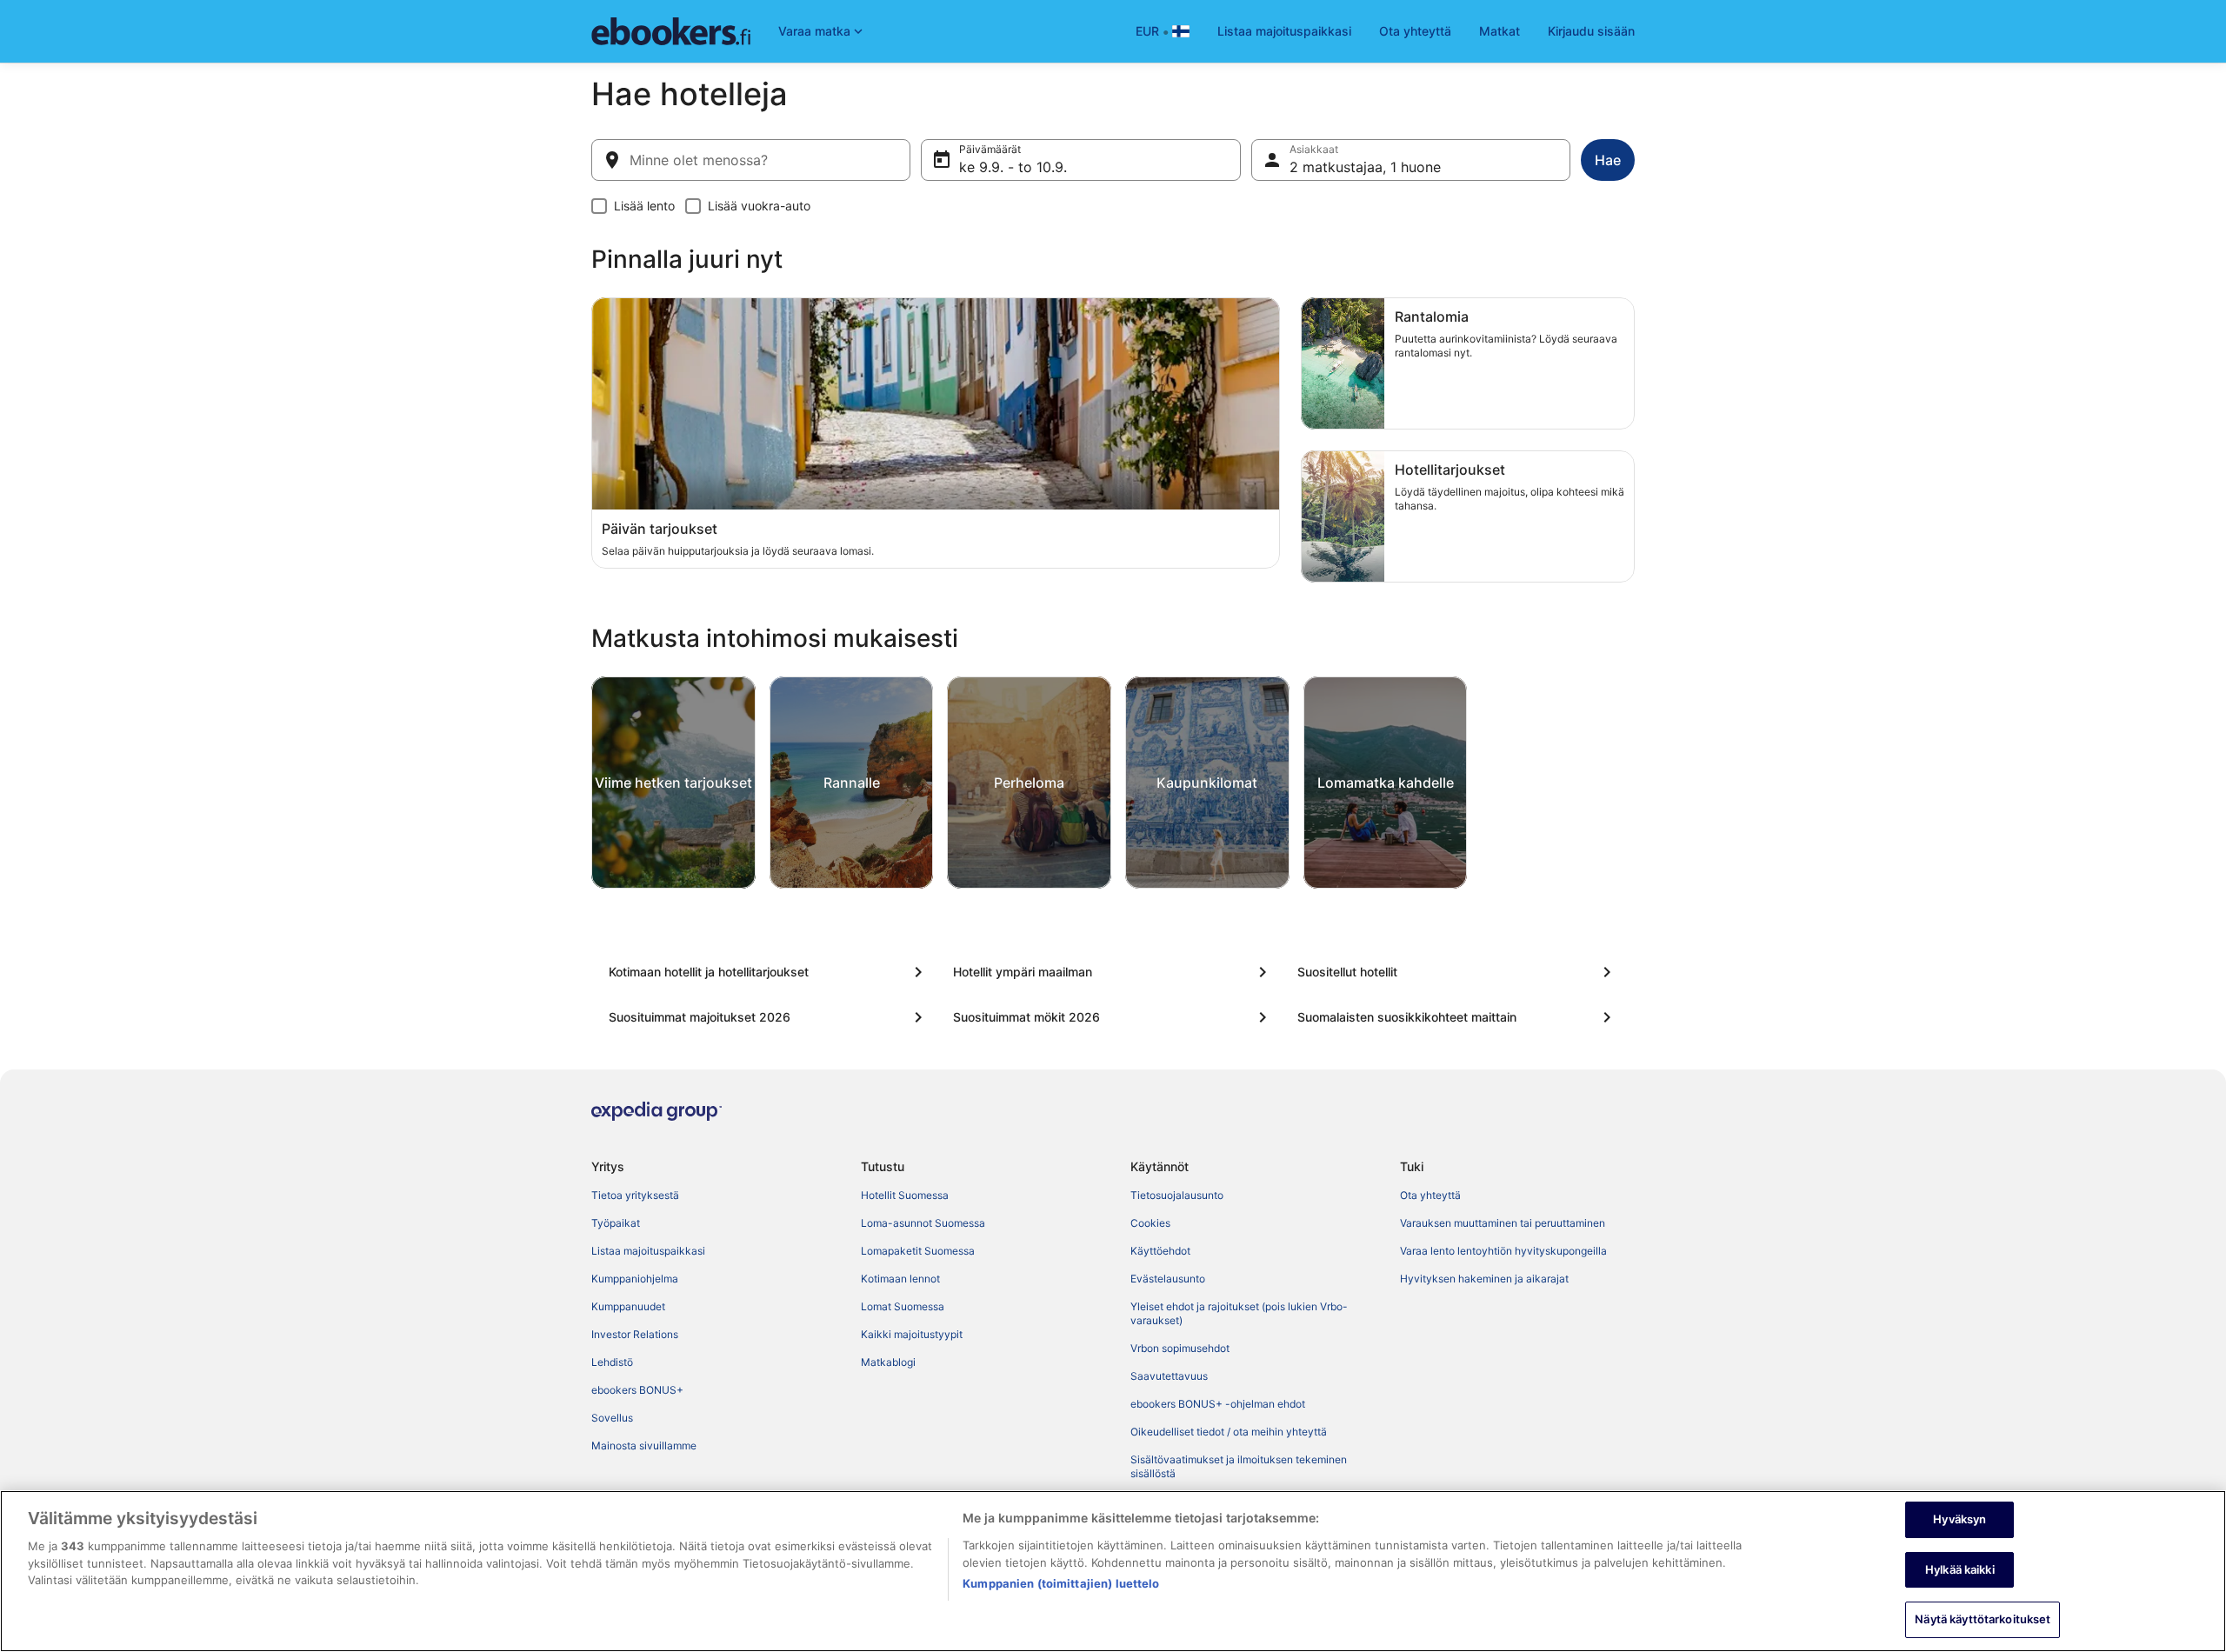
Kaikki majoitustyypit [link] (912, 1334)
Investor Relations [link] (635, 1334)
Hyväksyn (1959, 1519)
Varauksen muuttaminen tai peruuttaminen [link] (1503, 1223)
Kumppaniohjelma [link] (635, 1279)
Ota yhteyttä (1415, 31)
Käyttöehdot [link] (1160, 1251)
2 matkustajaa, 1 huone (1365, 167)
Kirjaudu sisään (1591, 31)
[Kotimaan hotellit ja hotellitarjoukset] (769, 972)
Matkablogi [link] (888, 1362)
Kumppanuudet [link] (628, 1306)
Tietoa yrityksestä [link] (635, 1195)
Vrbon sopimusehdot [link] (1180, 1348)
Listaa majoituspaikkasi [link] (648, 1251)
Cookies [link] (1150, 1223)
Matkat (1500, 31)
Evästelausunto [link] (1168, 1279)
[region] (1113, 1571)
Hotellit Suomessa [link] (905, 1195)
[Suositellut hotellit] (1457, 972)
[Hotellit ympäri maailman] (1113, 972)
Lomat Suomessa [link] (903, 1306)
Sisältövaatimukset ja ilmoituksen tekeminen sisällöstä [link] (1239, 1466)
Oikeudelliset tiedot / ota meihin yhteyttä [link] (1229, 1432)
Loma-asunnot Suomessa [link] (923, 1223)
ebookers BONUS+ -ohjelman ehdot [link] (1218, 1404)
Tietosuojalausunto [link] (1177, 1195)
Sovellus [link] (612, 1418)
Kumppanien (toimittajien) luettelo (1061, 1583)
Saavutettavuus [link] (1169, 1376)
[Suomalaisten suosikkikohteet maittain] (1457, 1017)
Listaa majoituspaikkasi (1284, 31)
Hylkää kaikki (1960, 1569)
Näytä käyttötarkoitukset (1983, 1619)
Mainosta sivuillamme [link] (644, 1445)
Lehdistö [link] (612, 1362)
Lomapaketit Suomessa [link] (918, 1251)
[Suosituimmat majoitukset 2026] (769, 1017)
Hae (1608, 160)
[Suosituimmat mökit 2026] (1113, 1017)
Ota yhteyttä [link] (1430, 1195)
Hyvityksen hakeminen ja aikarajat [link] (1484, 1279)
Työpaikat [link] (616, 1223)
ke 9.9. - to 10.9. (1013, 167)
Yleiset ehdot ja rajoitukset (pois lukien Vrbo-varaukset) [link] (1239, 1313)
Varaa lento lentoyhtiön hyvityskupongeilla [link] (1503, 1251)
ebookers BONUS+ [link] (637, 1390)
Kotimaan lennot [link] (900, 1279)
